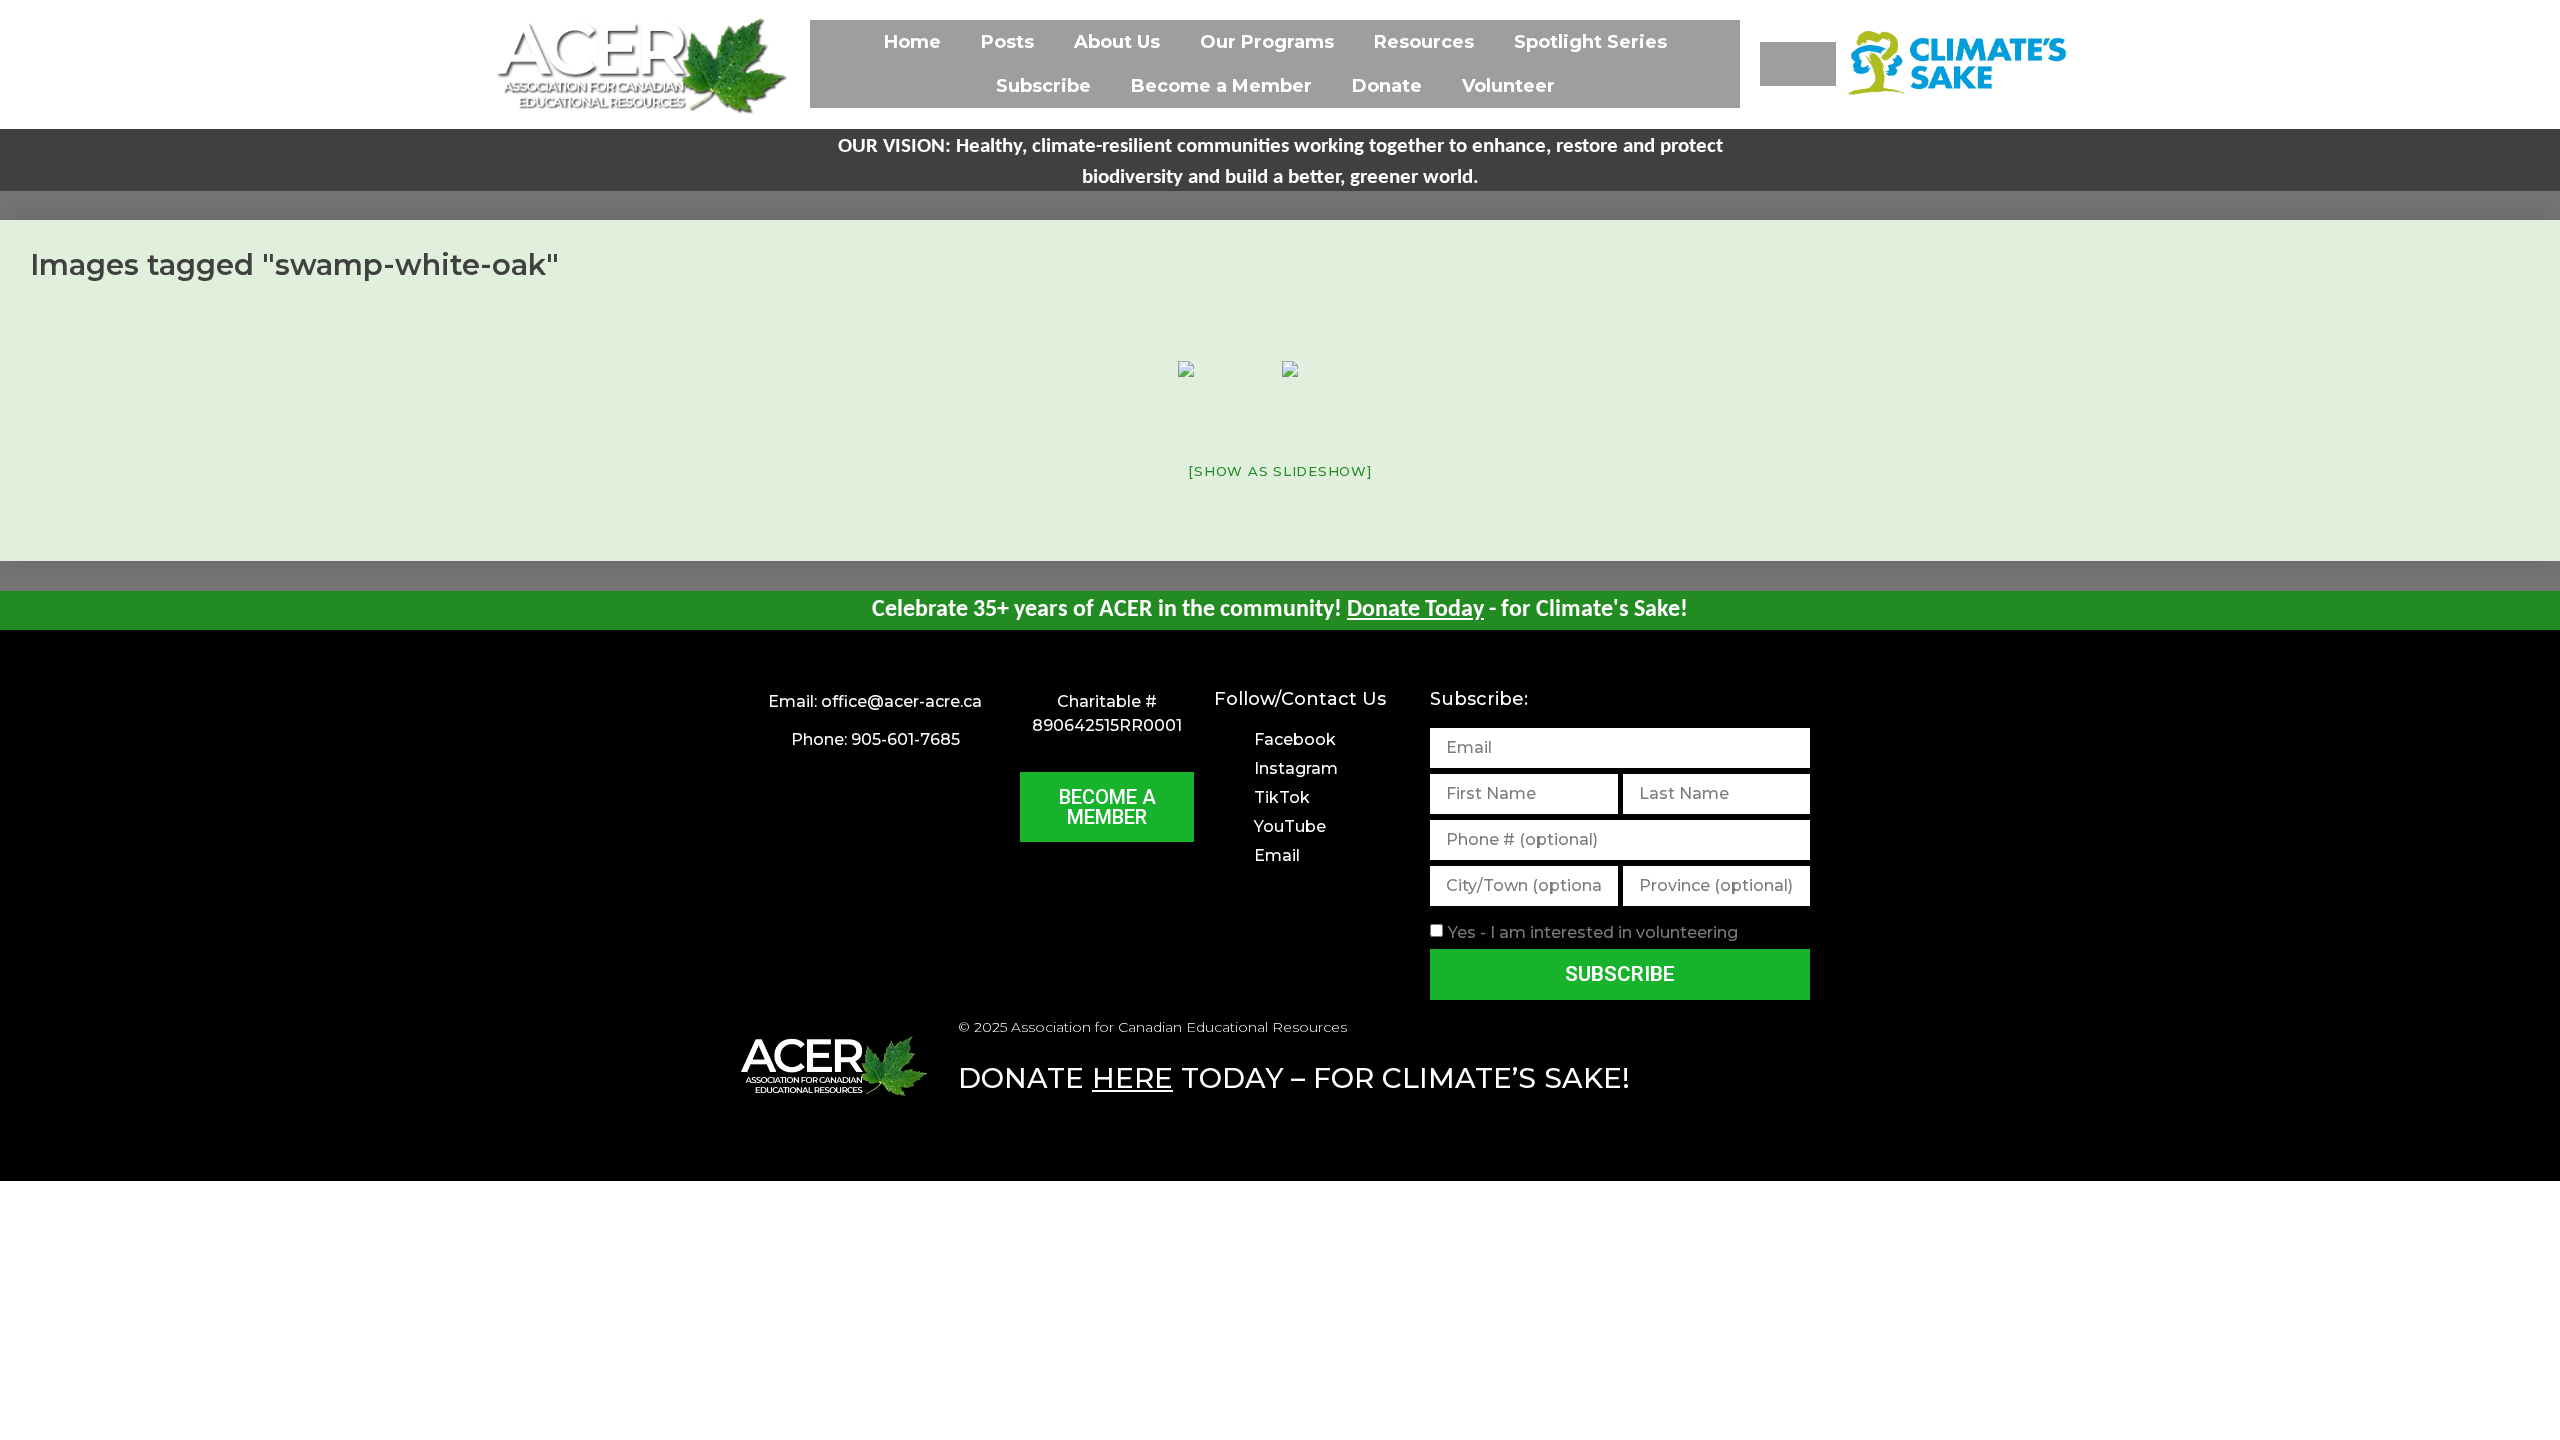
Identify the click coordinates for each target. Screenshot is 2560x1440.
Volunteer (1508, 86)
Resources (1424, 42)
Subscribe (1043, 86)
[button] (1798, 64)
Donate (1387, 86)
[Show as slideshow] (1279, 471)
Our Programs (1267, 42)
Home (912, 42)
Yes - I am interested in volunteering (1593, 931)
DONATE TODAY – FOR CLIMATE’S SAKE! (1294, 1078)
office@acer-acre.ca (901, 701)
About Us (1117, 42)
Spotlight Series (1590, 42)
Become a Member (1221, 86)
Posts (1007, 42)
